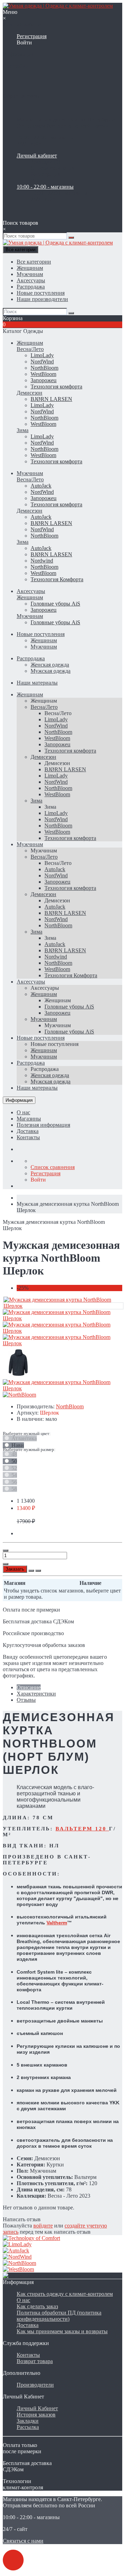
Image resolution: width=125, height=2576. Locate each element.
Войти (24, 42)
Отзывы (26, 1700)
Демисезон (30, 393)
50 (14, 1461)
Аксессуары (31, 280)
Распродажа (31, 287)
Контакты (28, 1137)
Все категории (34, 262)
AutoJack (41, 486)
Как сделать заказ (37, 2306)
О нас (23, 1112)
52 (14, 1468)
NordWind (42, 362)
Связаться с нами (23, 2541)
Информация (19, 1100)
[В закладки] (31, 1571)
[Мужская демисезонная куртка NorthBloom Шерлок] (63, 1306)
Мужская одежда (51, 671)
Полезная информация (43, 1125)
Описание (29, 1687)
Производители (35, 2385)
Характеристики (36, 1694)
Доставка (28, 1131)
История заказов (36, 2415)
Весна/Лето (30, 349)
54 (14, 1475)
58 (14, 1489)
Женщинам (30, 268)
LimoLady (42, 355)
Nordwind (42, 561)
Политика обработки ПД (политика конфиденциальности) (59, 2316)
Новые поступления (41, 293)
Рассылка (28, 2427)
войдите (43, 2226)
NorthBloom (44, 368)
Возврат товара (35, 2361)
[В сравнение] (38, 1571)
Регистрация (32, 36)
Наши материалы (37, 683)
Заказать (15, 1569)
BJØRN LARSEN (51, 399)
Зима (23, 430)
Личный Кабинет (37, 2408)
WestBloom (43, 374)
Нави (17, 1445)
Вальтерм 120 (82, 1829)
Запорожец (44, 380)
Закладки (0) (45, 162)
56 (14, 1482)
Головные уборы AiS (55, 604)
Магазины (29, 1119)
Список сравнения (53, 168)
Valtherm (57, 1923)
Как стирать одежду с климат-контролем (65, 2294)
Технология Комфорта (57, 579)
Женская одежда (50, 665)
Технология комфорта (56, 387)
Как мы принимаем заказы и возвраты (62, 2331)
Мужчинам (30, 274)
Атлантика (23, 1438)
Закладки (28, 2421)
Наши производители (42, 299)
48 (14, 1454)
